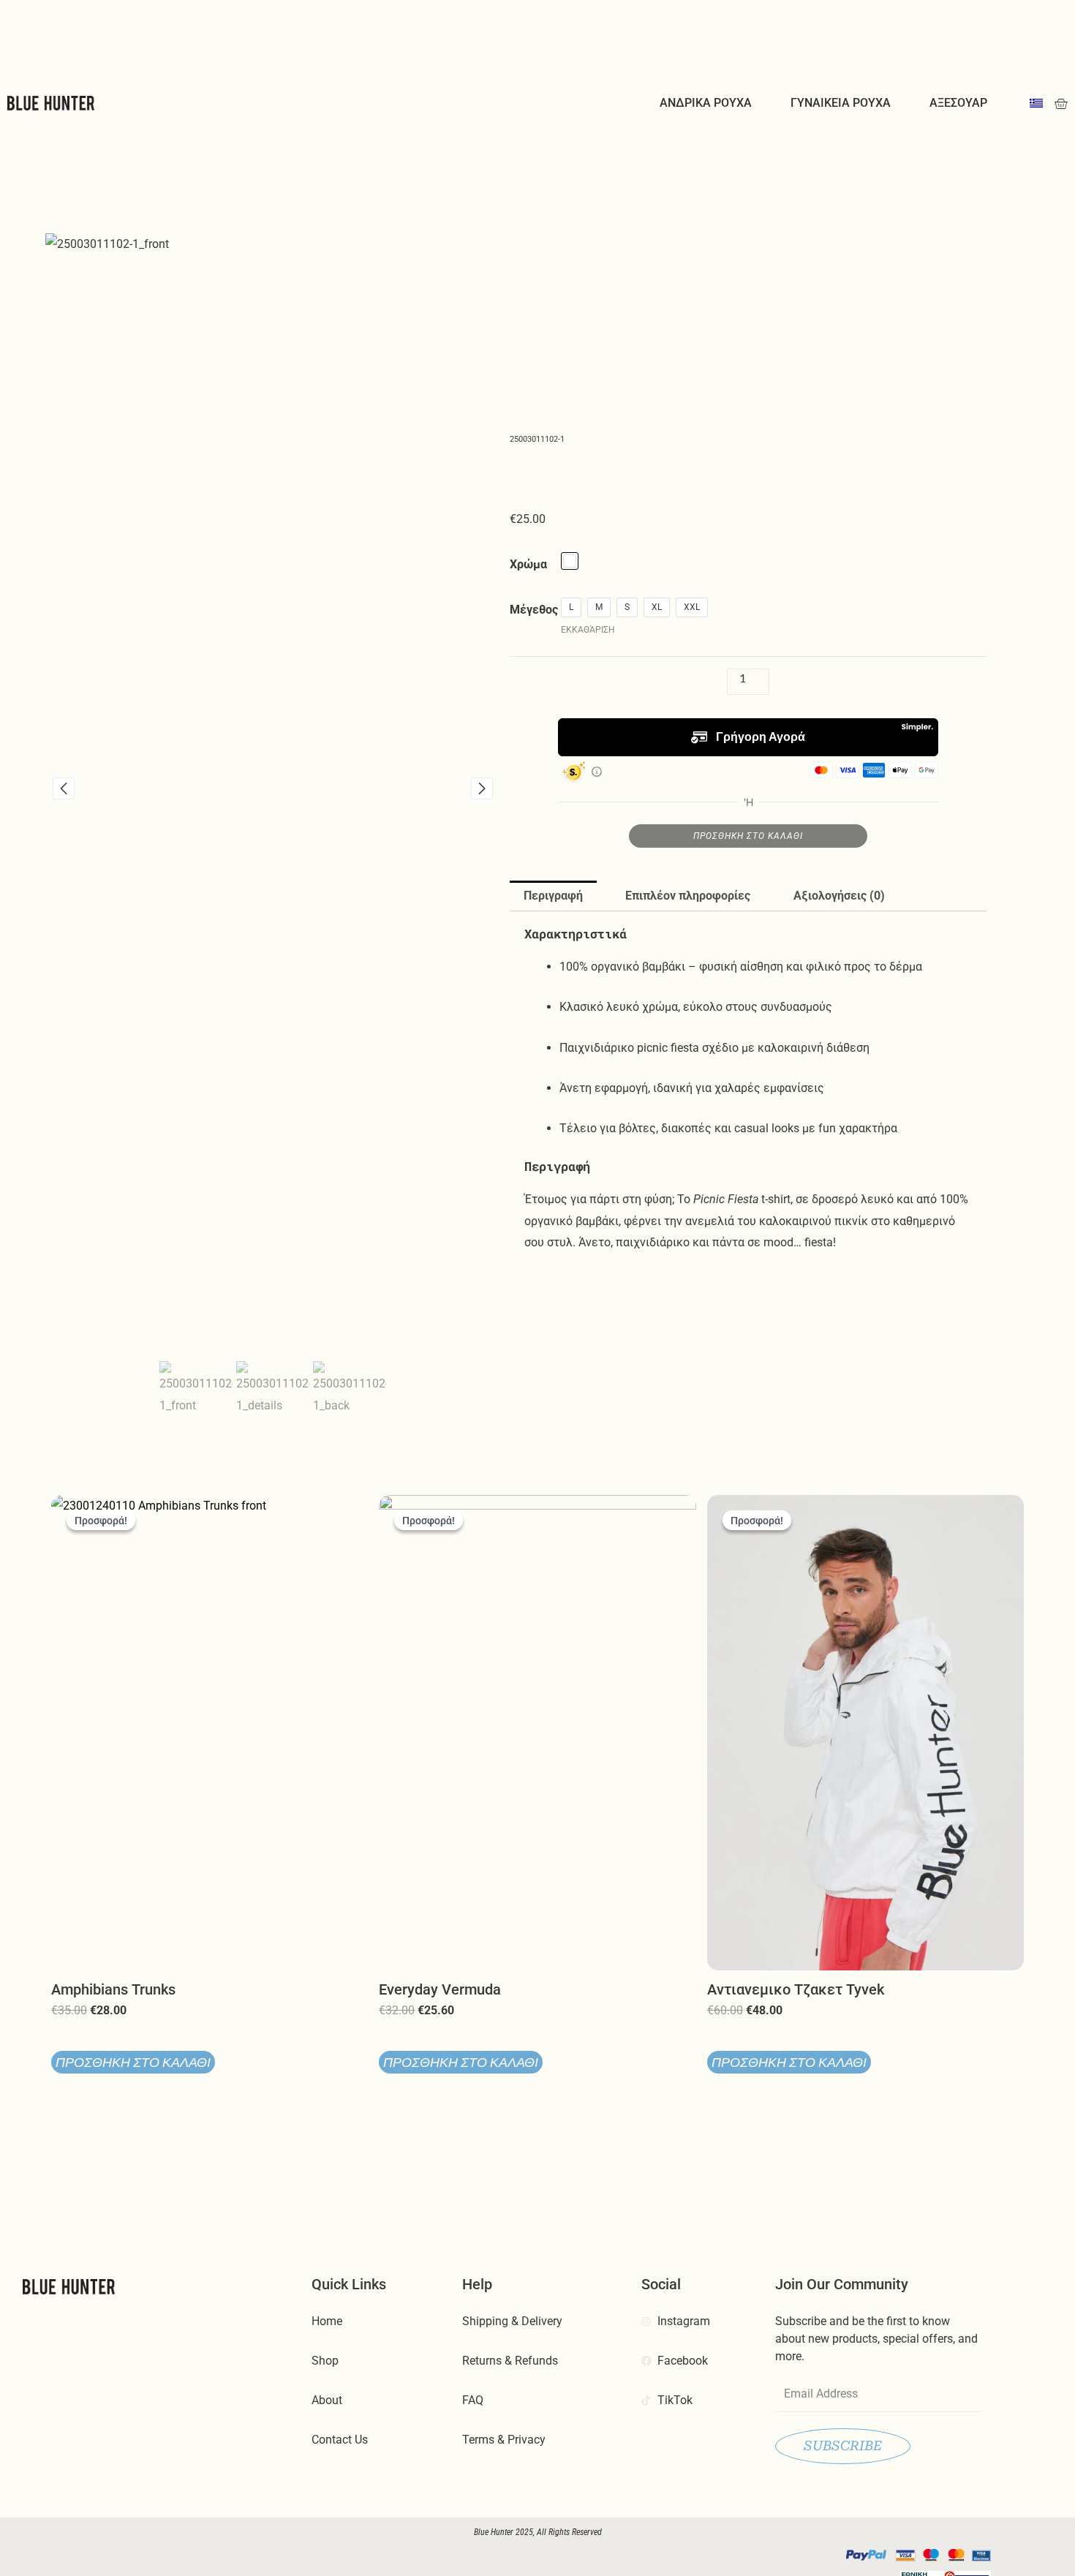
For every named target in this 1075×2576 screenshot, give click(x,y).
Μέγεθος (534, 610)
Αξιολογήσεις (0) (839, 896)
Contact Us (340, 2440)
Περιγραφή (553, 896)
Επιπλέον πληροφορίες (688, 896)
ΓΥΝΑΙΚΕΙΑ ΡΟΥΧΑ (841, 103)
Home (327, 2321)
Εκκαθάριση (588, 630)
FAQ (473, 2400)
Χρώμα (528, 564)
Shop (325, 2361)
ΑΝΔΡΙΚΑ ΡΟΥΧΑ (706, 103)
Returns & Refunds (510, 2361)
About (327, 2400)
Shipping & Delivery (512, 2321)
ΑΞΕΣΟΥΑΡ (958, 103)
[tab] (553, 896)
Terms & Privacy (504, 2440)
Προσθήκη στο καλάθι (748, 836)
